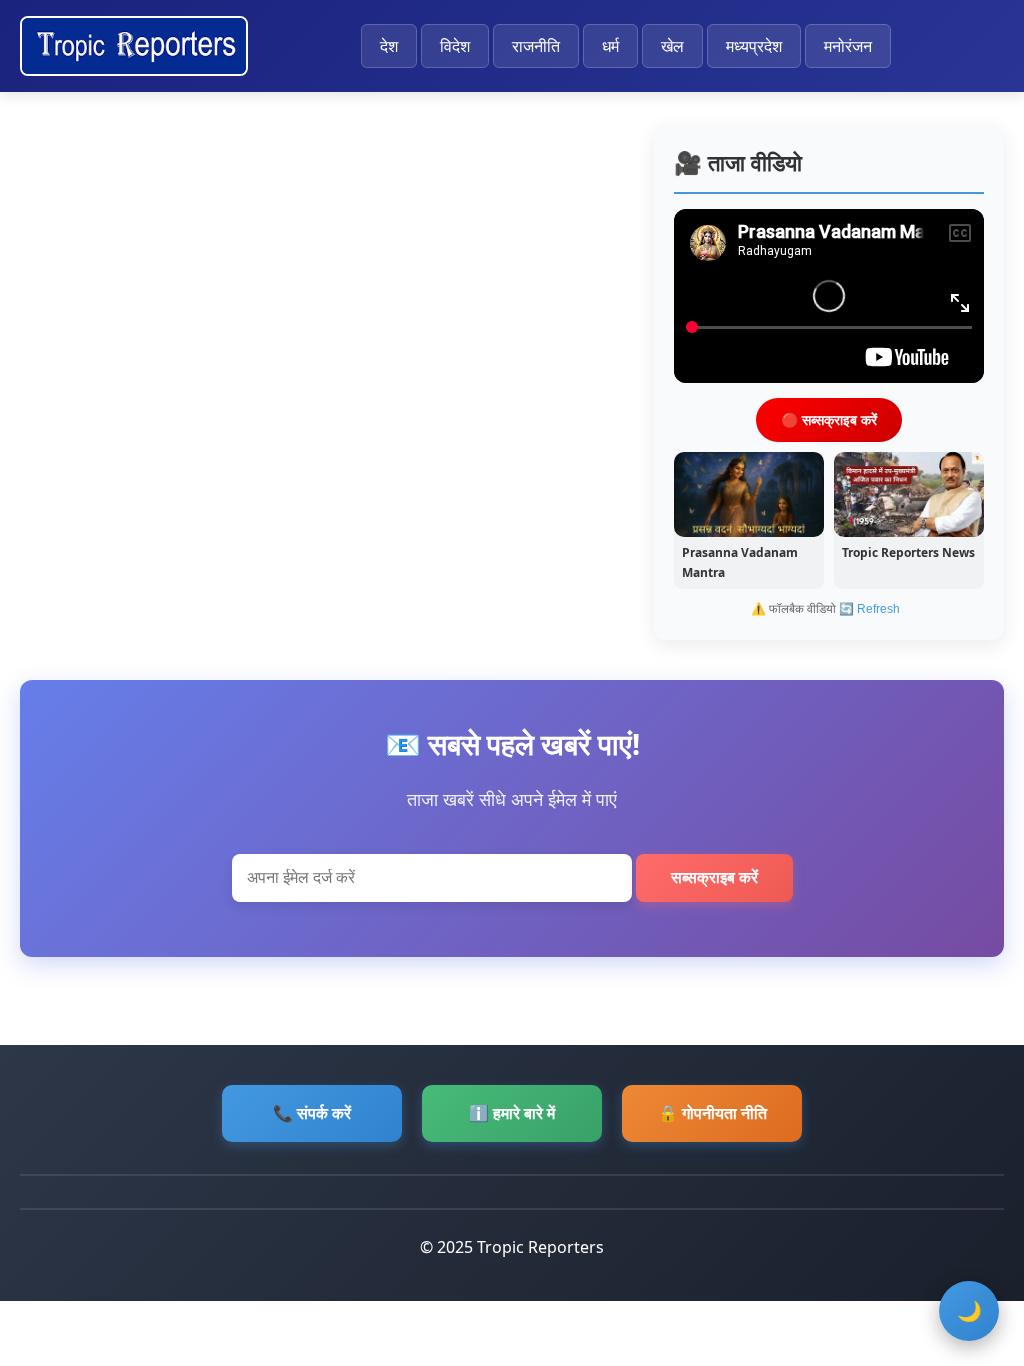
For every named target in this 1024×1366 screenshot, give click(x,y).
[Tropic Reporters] (134, 46)
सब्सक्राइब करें (714, 877)
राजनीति (536, 46)
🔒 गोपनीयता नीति (712, 1113)
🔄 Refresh (869, 609)
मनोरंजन (848, 46)
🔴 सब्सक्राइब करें (829, 419)
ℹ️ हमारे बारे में (512, 1113)
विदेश (455, 46)
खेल (672, 46)
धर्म (610, 46)
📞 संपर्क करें (312, 1113)
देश (389, 46)
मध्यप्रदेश (754, 46)
